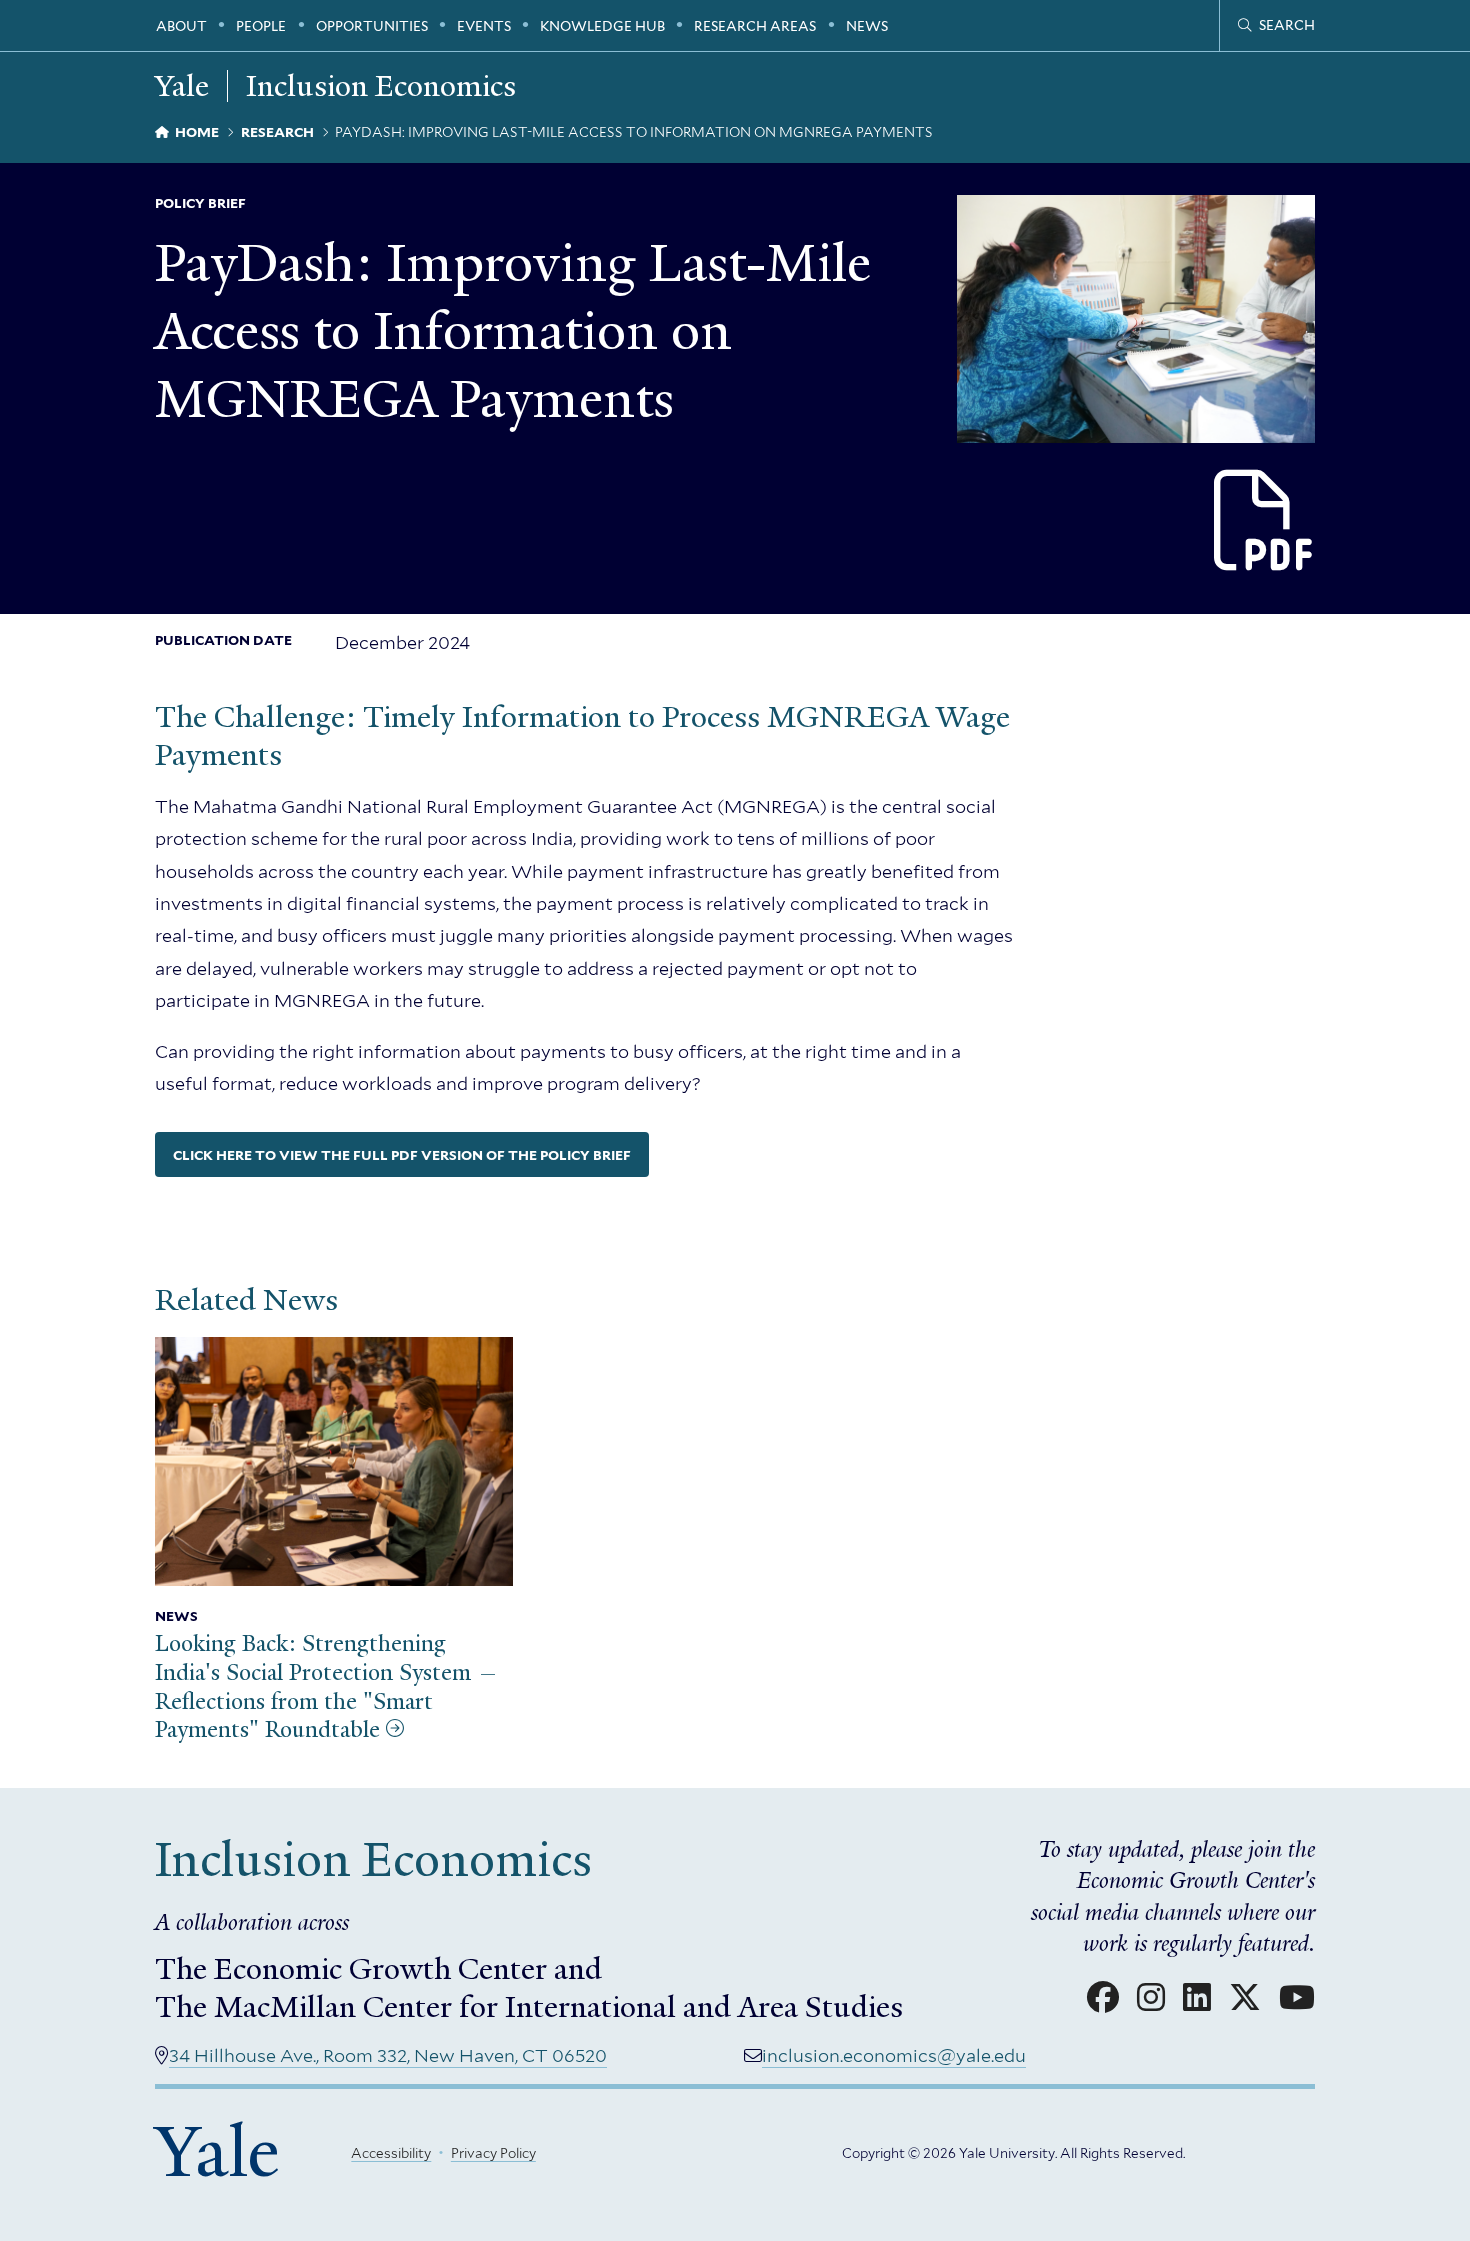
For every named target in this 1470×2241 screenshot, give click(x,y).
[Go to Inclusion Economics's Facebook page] (1103, 1998)
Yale (217, 2152)
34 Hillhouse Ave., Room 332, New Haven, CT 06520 (388, 2055)
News (867, 26)
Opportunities (372, 26)
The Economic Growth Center (351, 1969)
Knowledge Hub (602, 26)
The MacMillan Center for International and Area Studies (529, 2007)
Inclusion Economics (381, 86)
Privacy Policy (493, 2153)
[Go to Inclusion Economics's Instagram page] (1151, 1998)
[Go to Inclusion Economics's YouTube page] (1297, 1998)
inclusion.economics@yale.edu (894, 2055)
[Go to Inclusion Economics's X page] (1245, 1998)
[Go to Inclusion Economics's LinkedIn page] (1197, 1998)
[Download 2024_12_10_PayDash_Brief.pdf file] (1264, 521)
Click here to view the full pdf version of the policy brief (402, 1155)
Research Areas (755, 26)
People (261, 26)
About (181, 26)
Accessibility (391, 2153)
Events (484, 26)
